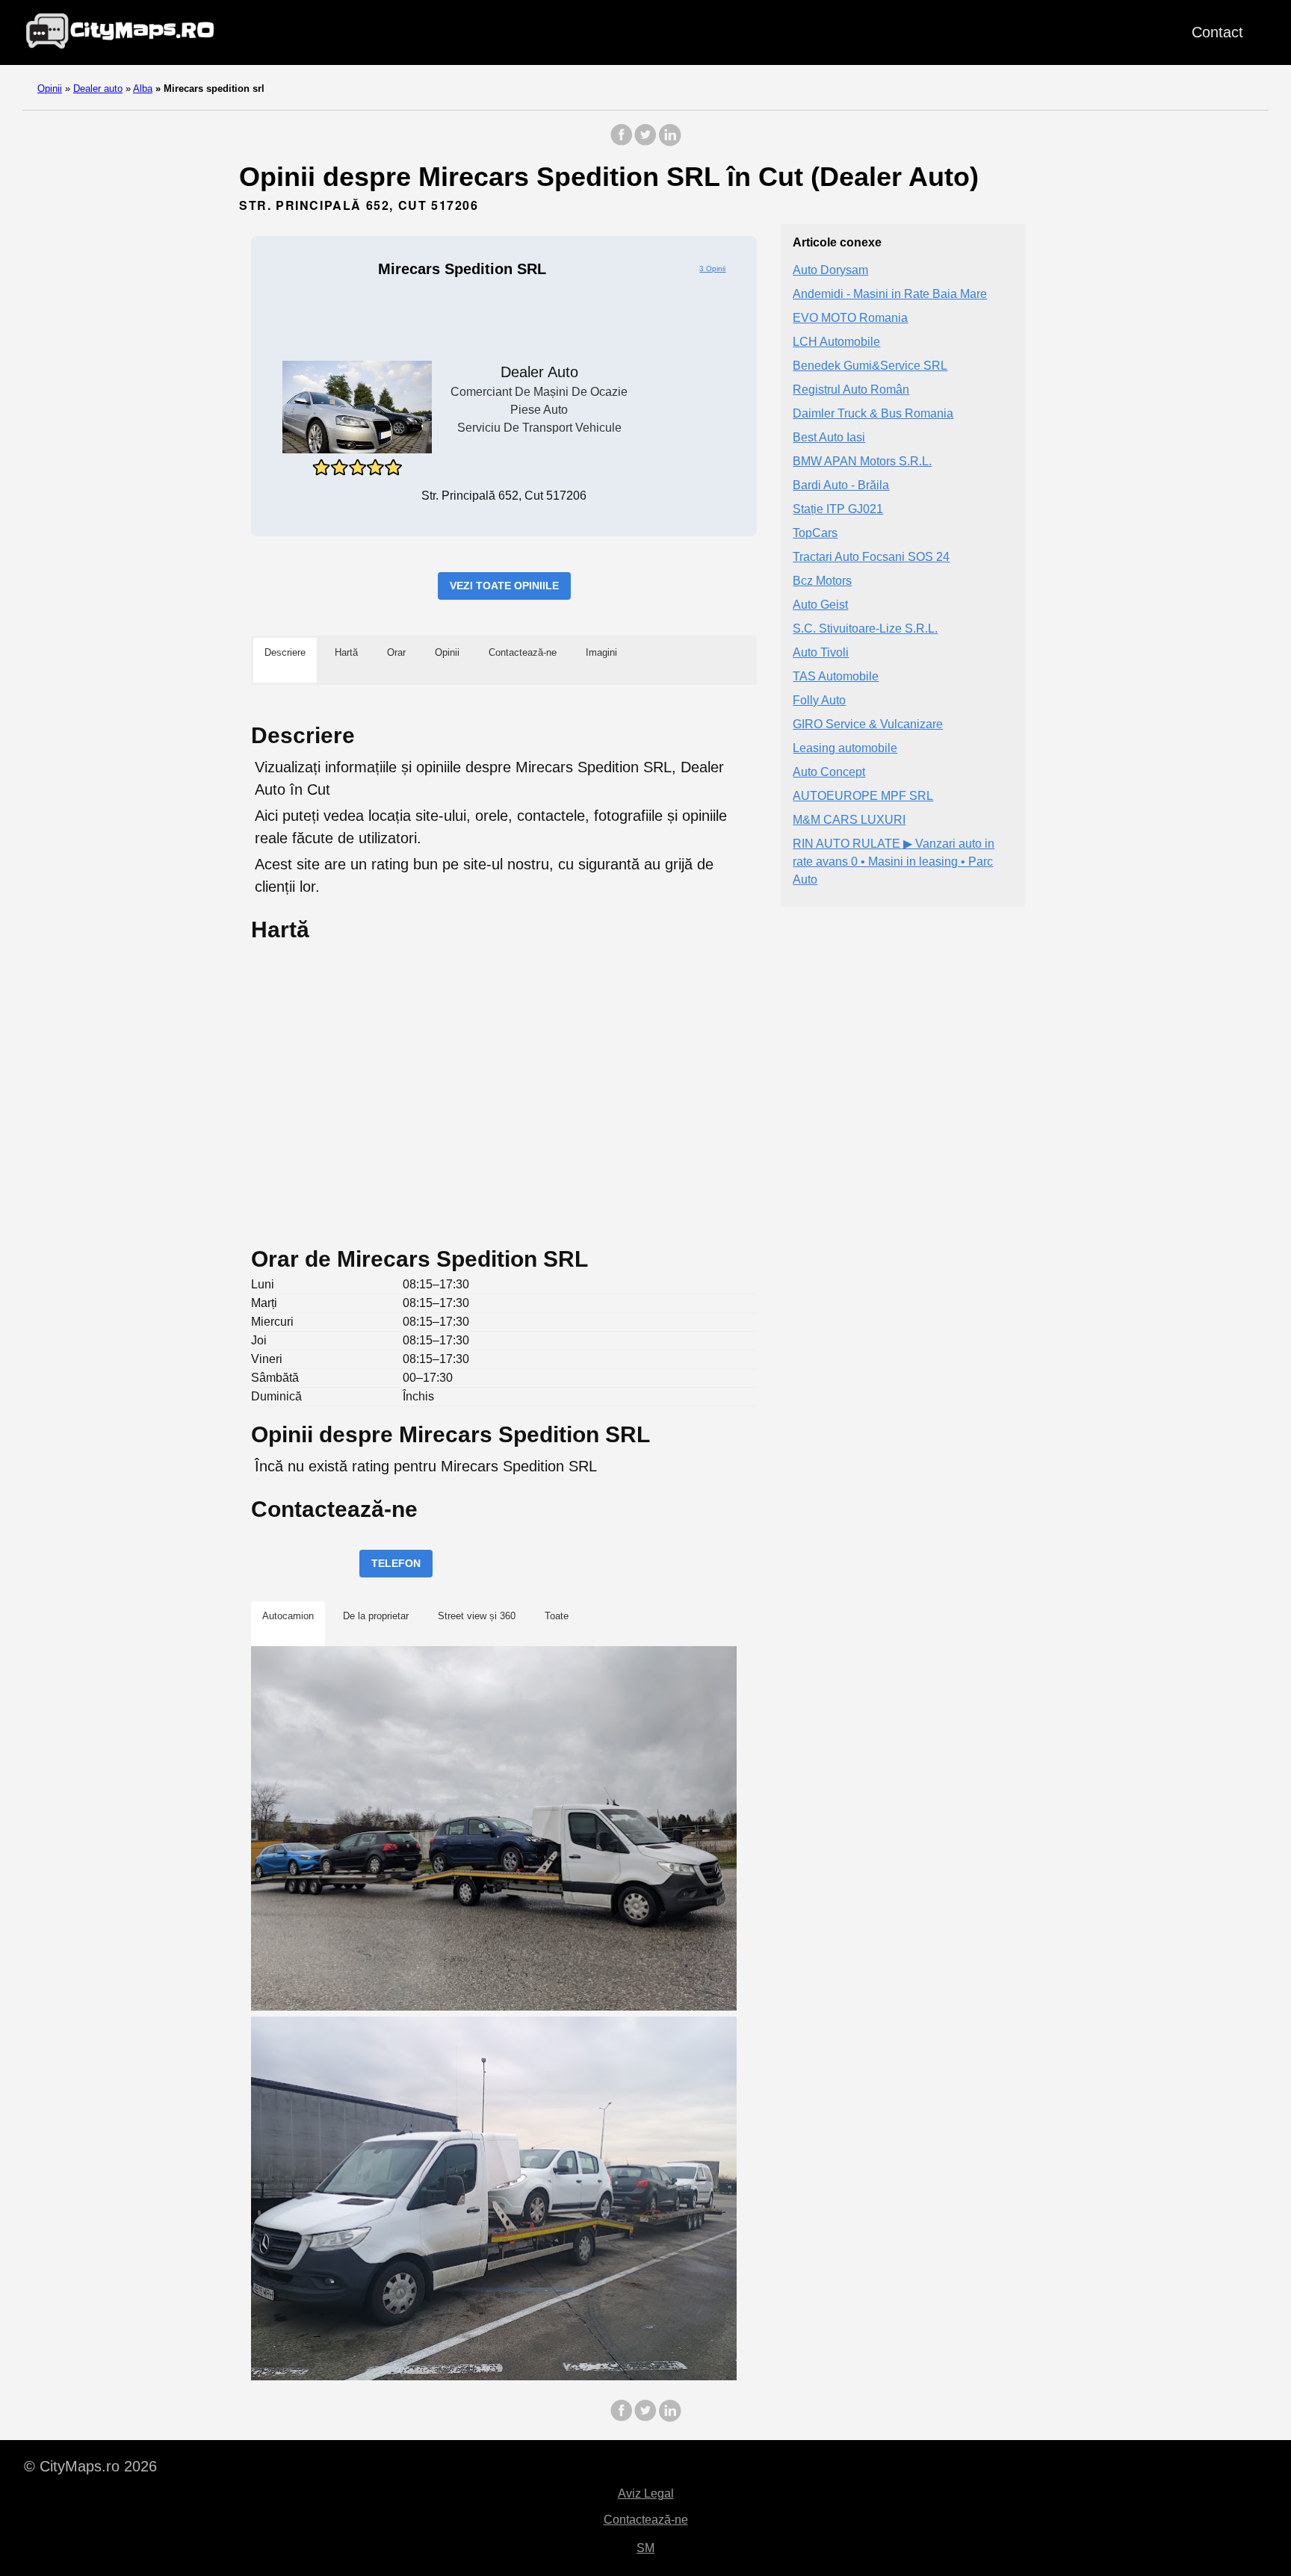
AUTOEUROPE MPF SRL (863, 796)
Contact (1217, 32)
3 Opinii (712, 269)
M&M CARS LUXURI (849, 820)
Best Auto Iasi (829, 437)
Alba (143, 89)
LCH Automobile (836, 342)
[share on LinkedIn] (669, 142)
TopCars (815, 533)
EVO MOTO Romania (850, 318)
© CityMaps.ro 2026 (90, 2466)
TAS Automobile (836, 676)
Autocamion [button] (288, 1616)
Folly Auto (819, 700)
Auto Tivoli (821, 652)
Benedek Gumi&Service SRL (870, 366)
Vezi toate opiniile (504, 586)
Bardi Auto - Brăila (841, 485)
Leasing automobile (845, 748)
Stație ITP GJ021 (838, 509)
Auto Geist (820, 605)
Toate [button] (557, 1616)
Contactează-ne (646, 2520)
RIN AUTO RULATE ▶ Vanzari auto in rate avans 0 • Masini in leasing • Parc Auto (894, 862)
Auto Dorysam (830, 270)
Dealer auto (98, 89)
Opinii (50, 89)
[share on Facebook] (622, 142)
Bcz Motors (822, 581)
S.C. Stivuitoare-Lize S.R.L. (865, 629)
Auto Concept (829, 772)
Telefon (396, 1563)
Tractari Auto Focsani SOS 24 (871, 557)
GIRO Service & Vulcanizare (868, 724)
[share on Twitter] (645, 142)
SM (645, 2548)
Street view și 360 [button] (477, 1616)
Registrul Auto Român (851, 389)
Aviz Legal (646, 2493)
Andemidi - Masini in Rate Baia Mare (890, 294)
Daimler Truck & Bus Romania (873, 413)
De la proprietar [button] (376, 1616)
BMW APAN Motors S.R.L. (862, 461)
